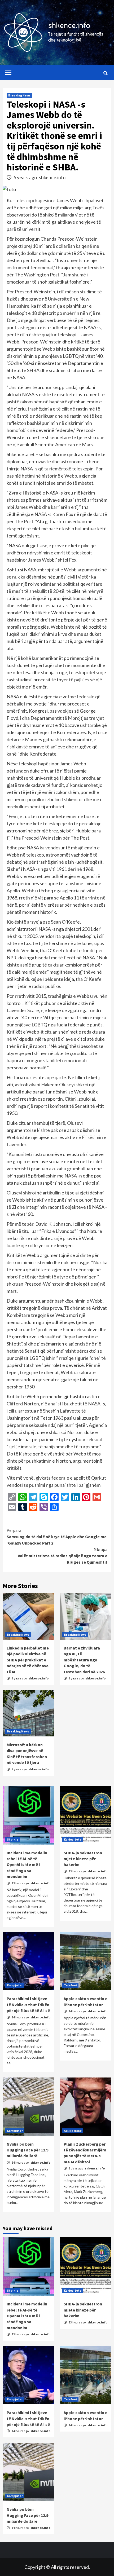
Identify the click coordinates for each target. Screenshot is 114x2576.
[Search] (105, 73)
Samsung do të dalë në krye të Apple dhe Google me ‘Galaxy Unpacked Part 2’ (57, 1537)
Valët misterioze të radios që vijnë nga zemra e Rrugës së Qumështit (63, 1556)
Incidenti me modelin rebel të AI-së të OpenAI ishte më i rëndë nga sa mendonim (27, 1865)
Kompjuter (15, 1985)
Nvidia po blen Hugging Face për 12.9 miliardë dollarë (27, 2150)
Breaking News (19, 95)
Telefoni (70, 1985)
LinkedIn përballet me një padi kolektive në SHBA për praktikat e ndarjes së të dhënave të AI (28, 1660)
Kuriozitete (73, 1839)
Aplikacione (73, 2131)
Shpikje (13, 1839)
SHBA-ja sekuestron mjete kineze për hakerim (83, 1859)
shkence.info (52, 177)
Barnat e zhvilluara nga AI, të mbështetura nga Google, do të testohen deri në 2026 (84, 1660)
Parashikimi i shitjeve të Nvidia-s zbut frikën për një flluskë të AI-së (28, 2004)
